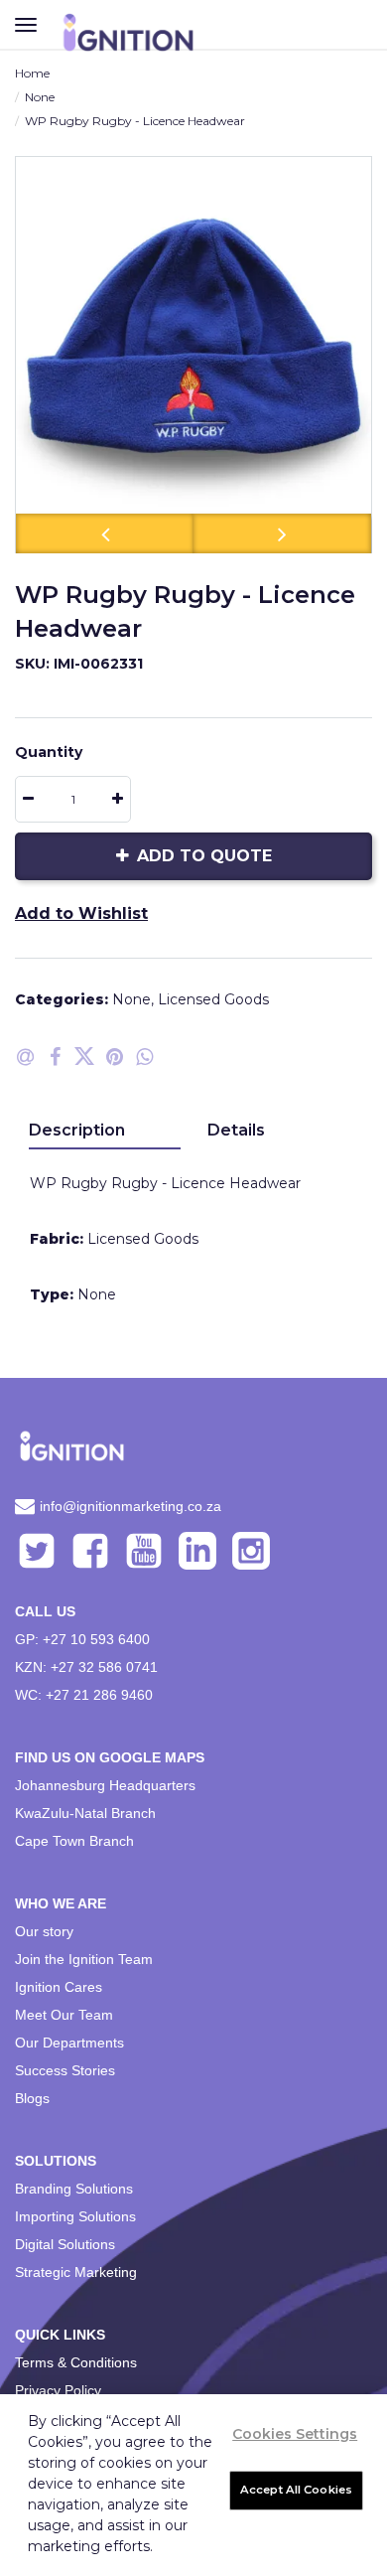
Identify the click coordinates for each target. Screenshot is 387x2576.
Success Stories (65, 2070)
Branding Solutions (74, 2189)
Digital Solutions (65, 2244)
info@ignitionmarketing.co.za (130, 1506)
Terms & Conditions (76, 2362)
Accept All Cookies (296, 2490)
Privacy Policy (58, 2390)
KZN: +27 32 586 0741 (86, 1667)
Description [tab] (77, 1130)
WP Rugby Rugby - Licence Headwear (135, 121)
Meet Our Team (64, 2015)
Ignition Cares (59, 1987)
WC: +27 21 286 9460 (84, 1695)
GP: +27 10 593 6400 (82, 1639)
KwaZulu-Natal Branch (85, 1813)
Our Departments (69, 2043)
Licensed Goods (213, 999)
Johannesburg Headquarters (105, 1785)
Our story (44, 1931)
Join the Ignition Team (84, 1959)
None (40, 97)
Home (32, 73)
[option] (193, 355)
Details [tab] (236, 1130)
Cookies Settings (295, 2434)
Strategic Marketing (76, 2272)
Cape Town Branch (74, 1841)
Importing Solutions (75, 2216)
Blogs (32, 2098)
